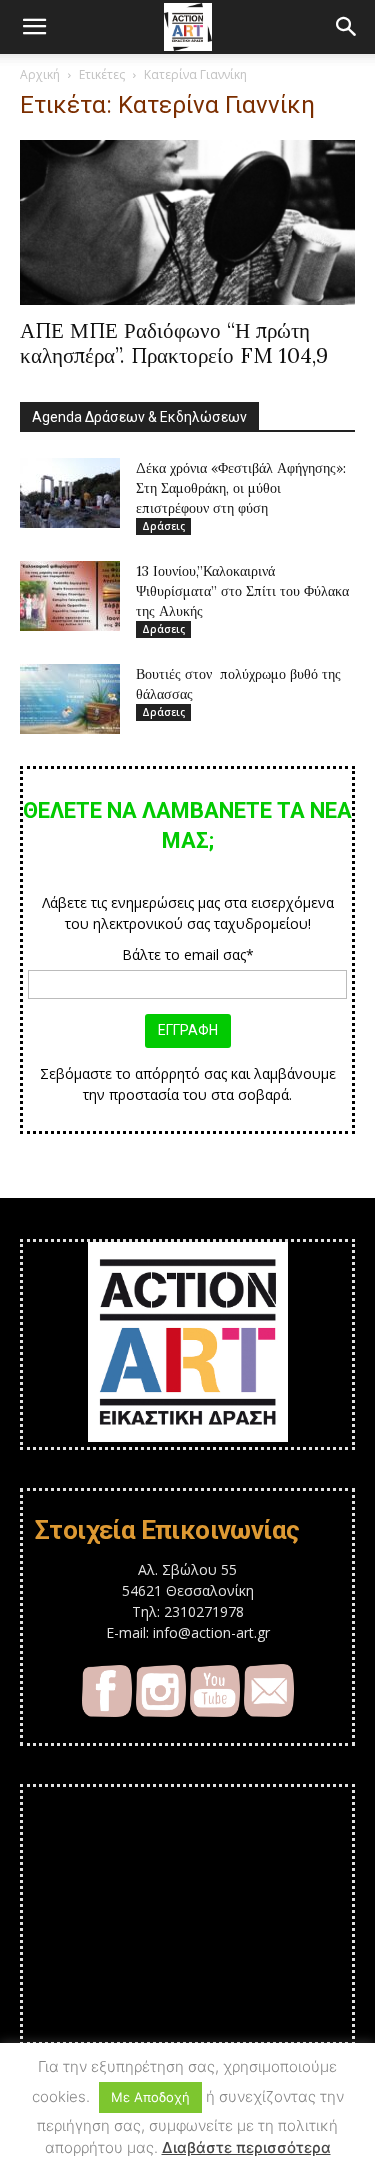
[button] (34, 27)
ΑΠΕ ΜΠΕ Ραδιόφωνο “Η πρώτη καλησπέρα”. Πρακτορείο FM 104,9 (174, 343)
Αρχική (40, 74)
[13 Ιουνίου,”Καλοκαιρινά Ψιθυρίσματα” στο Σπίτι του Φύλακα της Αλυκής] (70, 596)
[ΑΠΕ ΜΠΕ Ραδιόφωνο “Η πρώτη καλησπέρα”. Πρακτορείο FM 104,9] (187, 222)
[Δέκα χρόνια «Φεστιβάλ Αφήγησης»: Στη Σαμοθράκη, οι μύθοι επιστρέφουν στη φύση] (70, 493)
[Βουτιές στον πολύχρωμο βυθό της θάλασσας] (70, 699)
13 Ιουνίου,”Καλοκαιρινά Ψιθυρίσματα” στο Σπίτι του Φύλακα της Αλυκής (242, 591)
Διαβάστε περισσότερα (246, 2147)
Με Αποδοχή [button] (150, 2097)
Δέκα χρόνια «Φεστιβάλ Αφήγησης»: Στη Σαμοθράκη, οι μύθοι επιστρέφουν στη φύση (241, 488)
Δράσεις (163, 526)
